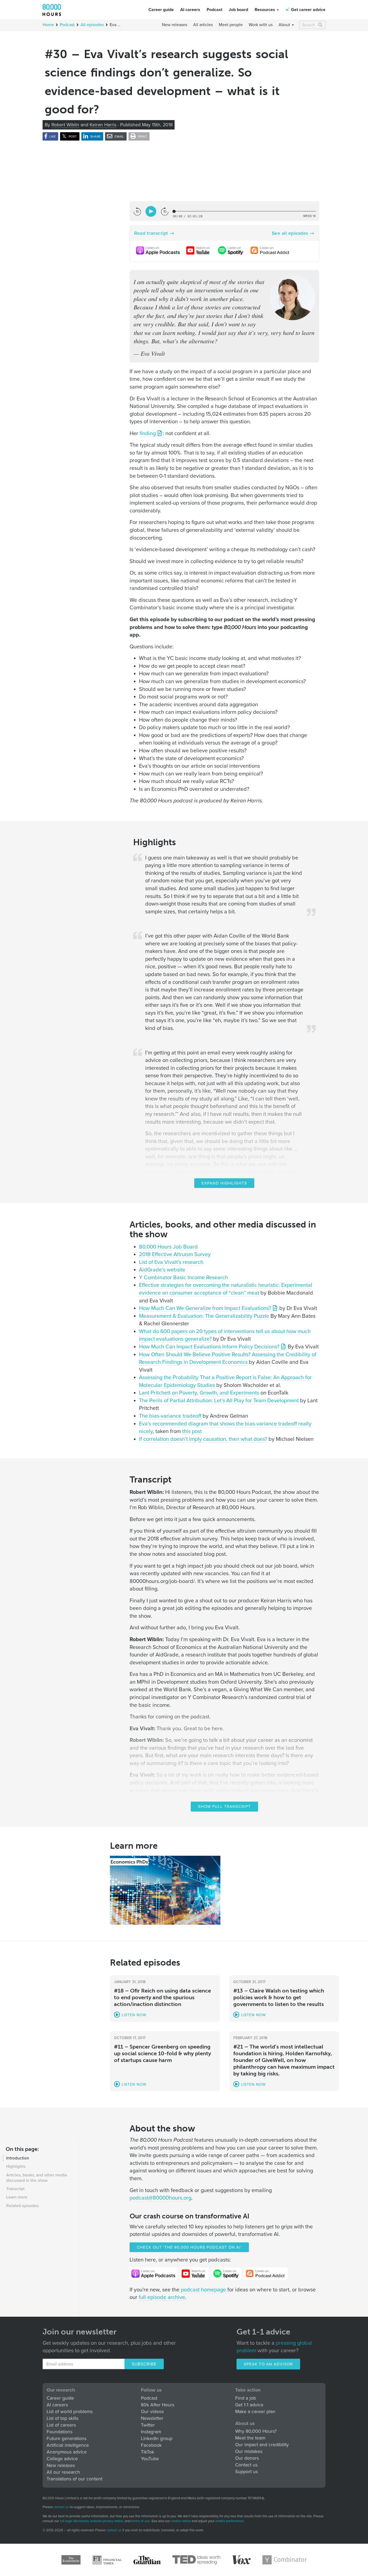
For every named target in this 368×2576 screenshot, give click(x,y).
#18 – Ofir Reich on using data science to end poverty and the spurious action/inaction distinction (162, 1997)
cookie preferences (230, 2521)
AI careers (190, 10)
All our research (63, 2472)
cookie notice (181, 2521)
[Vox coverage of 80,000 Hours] (241, 2560)
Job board (238, 10)
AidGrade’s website (162, 1270)
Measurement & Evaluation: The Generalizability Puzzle (204, 1316)
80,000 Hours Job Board (168, 1247)
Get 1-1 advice (249, 2405)
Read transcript (151, 233)
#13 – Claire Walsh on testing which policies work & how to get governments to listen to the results (279, 1997)
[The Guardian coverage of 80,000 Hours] (147, 2560)
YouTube (150, 2459)
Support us (247, 2472)
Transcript (15, 2189)
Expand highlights (224, 1183)
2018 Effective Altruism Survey (175, 1254)
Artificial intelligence (68, 2445)
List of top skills (63, 2418)
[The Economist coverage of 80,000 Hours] (71, 2560)
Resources (265, 10)
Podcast (214, 10)
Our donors (247, 2458)
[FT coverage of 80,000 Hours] (107, 2560)
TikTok (147, 2452)
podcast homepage (203, 2290)
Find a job (246, 2398)
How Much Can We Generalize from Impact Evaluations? (205, 1308)
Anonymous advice (67, 2452)
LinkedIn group (157, 2439)
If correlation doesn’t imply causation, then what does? (203, 1439)
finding (148, 434)
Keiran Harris (103, 125)
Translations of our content (74, 2479)
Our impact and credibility (262, 2445)
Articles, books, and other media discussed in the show (37, 2178)
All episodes (92, 25)
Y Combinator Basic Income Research (183, 1278)
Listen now (134, 2015)
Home (48, 25)
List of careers (61, 2425)
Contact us (246, 2465)
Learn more (17, 2197)
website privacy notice (107, 2521)
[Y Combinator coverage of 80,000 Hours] (285, 2560)
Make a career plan (255, 2412)
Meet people (231, 25)
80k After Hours (158, 2405)
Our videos (152, 2412)
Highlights (16, 2166)
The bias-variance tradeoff (170, 1416)
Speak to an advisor (268, 2364)
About (285, 25)
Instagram (151, 2432)
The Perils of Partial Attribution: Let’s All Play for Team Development (219, 1401)
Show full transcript (224, 1806)
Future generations (67, 2439)
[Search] (321, 25)
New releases (175, 25)
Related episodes (22, 2206)
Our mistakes (249, 2451)
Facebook (151, 2445)
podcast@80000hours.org (160, 2198)
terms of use (140, 2521)
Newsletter (152, 2418)
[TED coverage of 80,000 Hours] (196, 2560)
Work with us (261, 25)
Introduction (18, 2158)
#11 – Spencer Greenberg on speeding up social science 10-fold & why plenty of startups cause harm (162, 2053)
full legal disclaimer (74, 2521)
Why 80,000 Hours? (256, 2431)
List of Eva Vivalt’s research (171, 1262)
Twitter (148, 2425)
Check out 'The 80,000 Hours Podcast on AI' (189, 2247)
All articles (203, 25)
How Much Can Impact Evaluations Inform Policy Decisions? (209, 1347)
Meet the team (250, 2438)
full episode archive (162, 2297)
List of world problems (70, 2412)
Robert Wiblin (65, 125)
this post (192, 1431)
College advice (62, 2459)
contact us (61, 2507)
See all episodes (290, 233)
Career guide (161, 10)
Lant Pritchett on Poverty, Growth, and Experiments (199, 1393)
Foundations (60, 2432)
